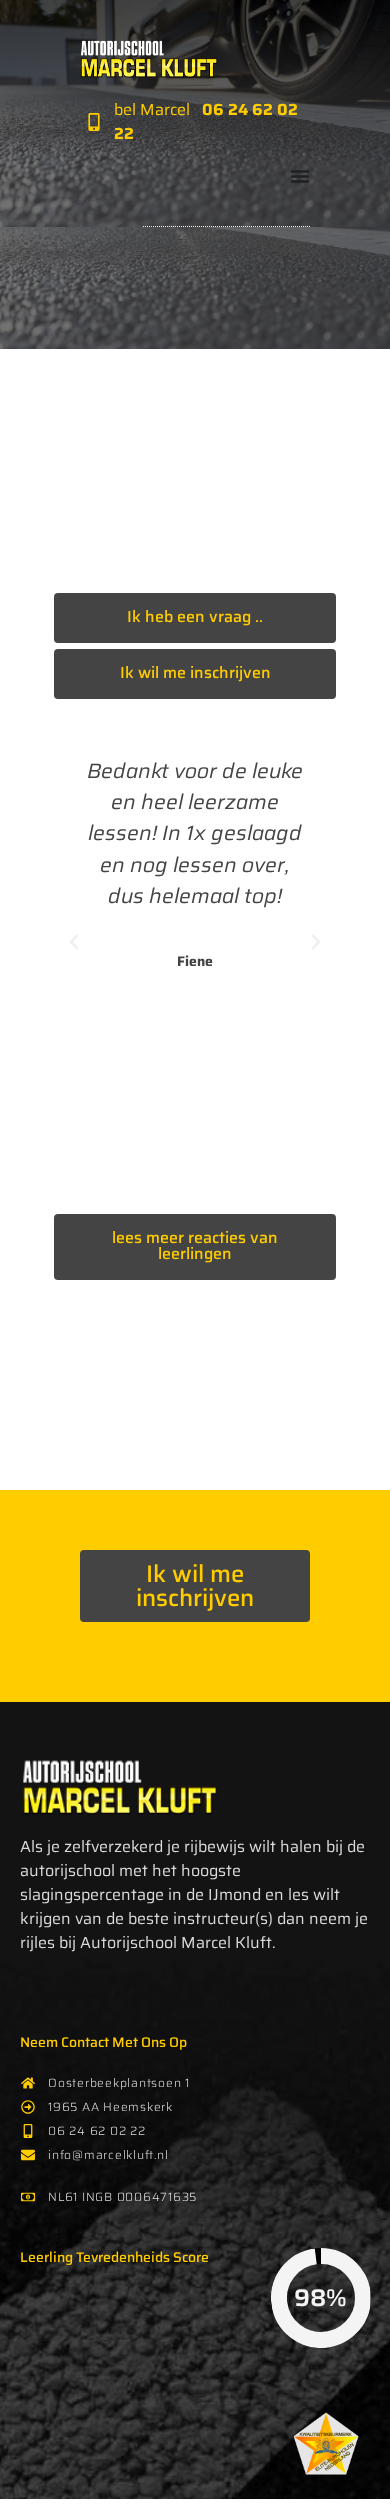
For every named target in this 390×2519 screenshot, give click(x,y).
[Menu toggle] (300, 176)
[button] (74, 942)
